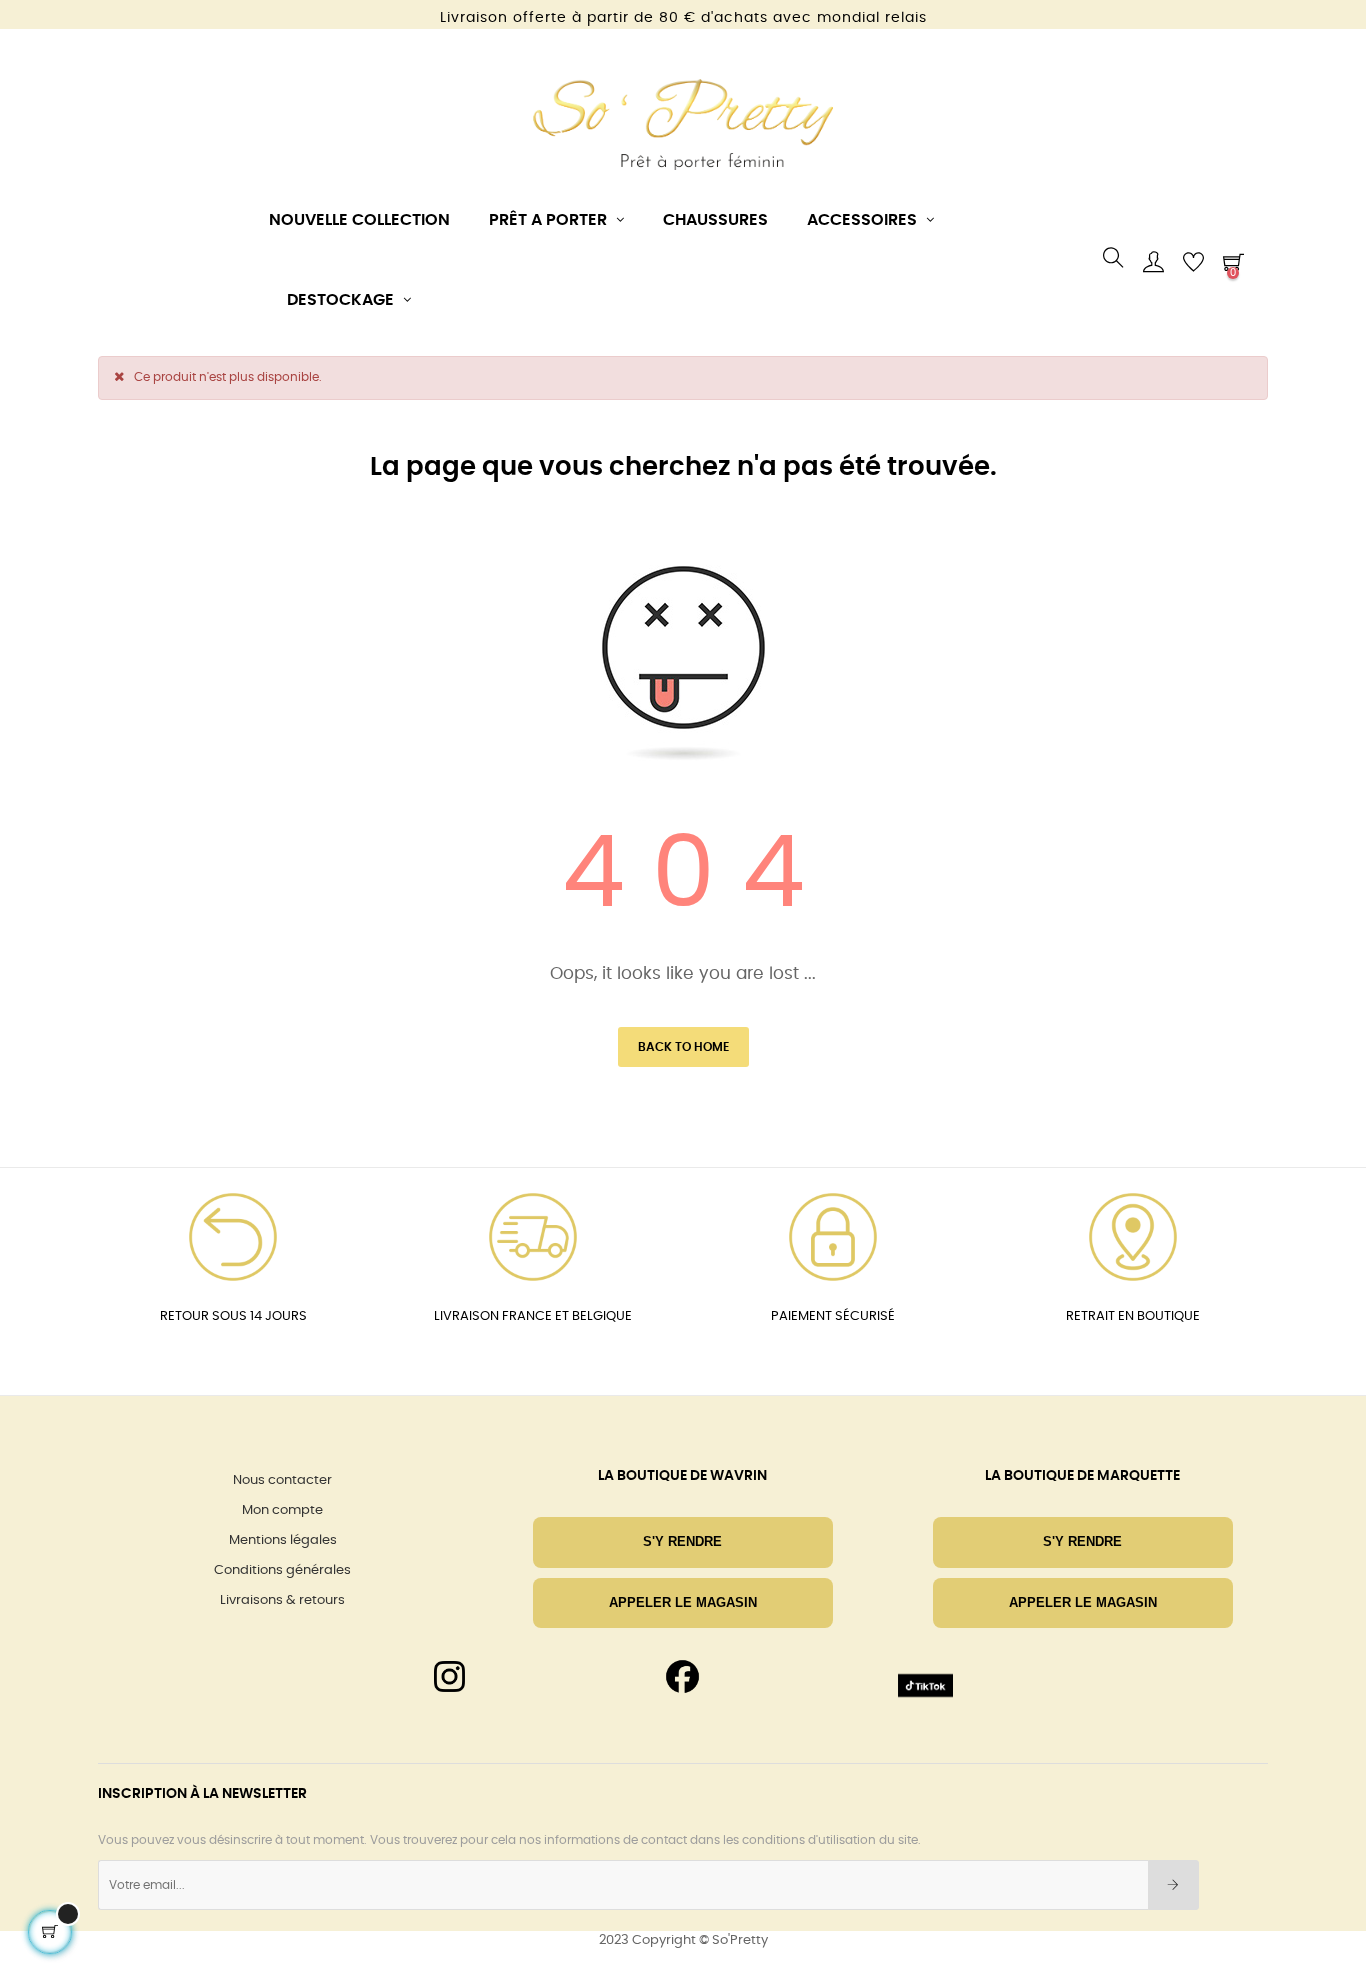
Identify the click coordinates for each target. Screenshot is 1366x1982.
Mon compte (282, 1510)
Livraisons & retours (282, 1600)
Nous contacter (282, 1480)
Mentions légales (283, 1540)
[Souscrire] (1173, 1885)
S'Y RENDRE (682, 1541)
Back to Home (683, 1047)
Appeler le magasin (683, 1602)
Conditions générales (282, 1570)
